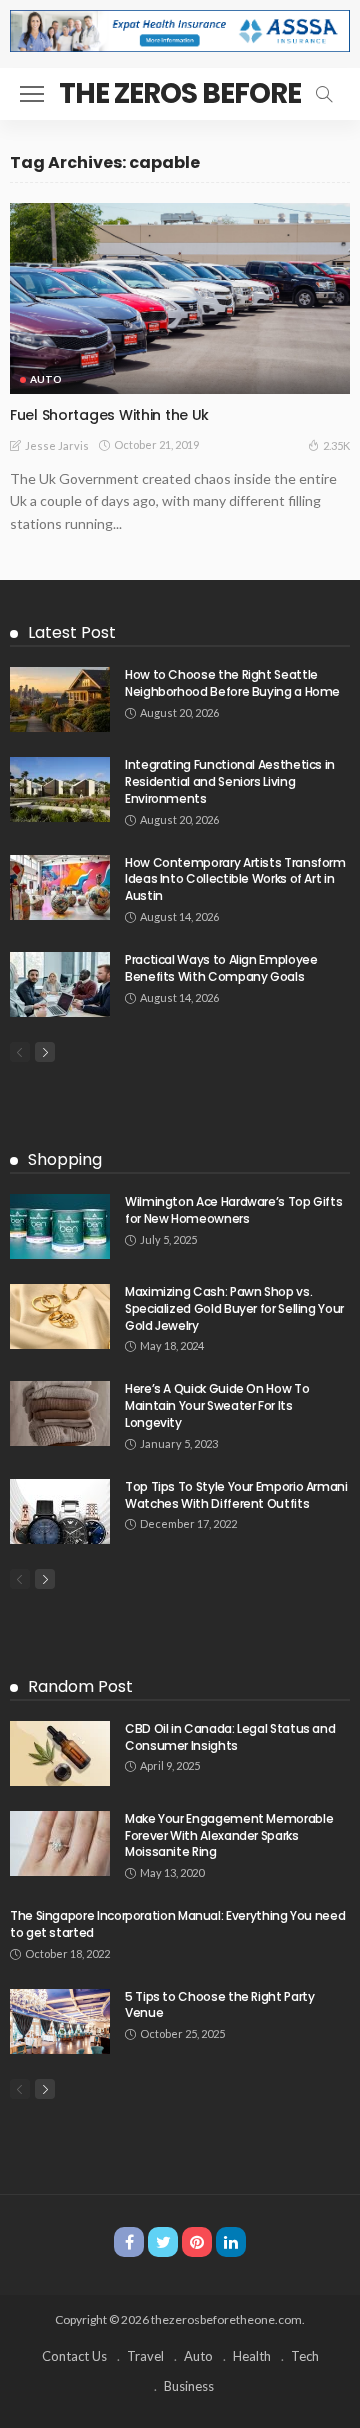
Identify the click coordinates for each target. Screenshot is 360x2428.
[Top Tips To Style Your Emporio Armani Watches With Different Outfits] (60, 1511)
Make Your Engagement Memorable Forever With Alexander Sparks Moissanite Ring (229, 1835)
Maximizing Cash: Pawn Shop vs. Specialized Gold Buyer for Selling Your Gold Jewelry (234, 1308)
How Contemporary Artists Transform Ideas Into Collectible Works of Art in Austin (235, 879)
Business (189, 2386)
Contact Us (74, 2356)
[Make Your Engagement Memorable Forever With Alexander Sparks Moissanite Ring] (60, 1843)
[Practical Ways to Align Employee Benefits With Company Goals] (60, 984)
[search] (324, 94)
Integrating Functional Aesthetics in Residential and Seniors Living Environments (230, 781)
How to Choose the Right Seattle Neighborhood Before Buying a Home (232, 683)
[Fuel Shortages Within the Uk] (180, 298)
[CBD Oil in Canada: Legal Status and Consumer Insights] (60, 1753)
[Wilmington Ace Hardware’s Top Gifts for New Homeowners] (60, 1226)
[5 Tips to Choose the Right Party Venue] (60, 2021)
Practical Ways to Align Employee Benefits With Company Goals (221, 968)
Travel (145, 2356)
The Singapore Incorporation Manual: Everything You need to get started (177, 1924)
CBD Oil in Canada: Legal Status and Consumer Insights (230, 1737)
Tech (305, 2356)
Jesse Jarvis (57, 445)
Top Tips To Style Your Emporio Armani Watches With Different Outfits (236, 1495)
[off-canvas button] (32, 94)
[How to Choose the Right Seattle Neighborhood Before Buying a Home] (60, 699)
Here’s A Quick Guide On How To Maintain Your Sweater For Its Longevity (217, 1405)
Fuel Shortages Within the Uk (109, 415)
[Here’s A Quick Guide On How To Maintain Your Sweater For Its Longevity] (60, 1413)
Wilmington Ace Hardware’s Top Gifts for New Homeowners (233, 1210)
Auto (46, 379)
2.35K (336, 445)
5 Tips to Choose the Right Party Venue (219, 2005)
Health (252, 2356)
